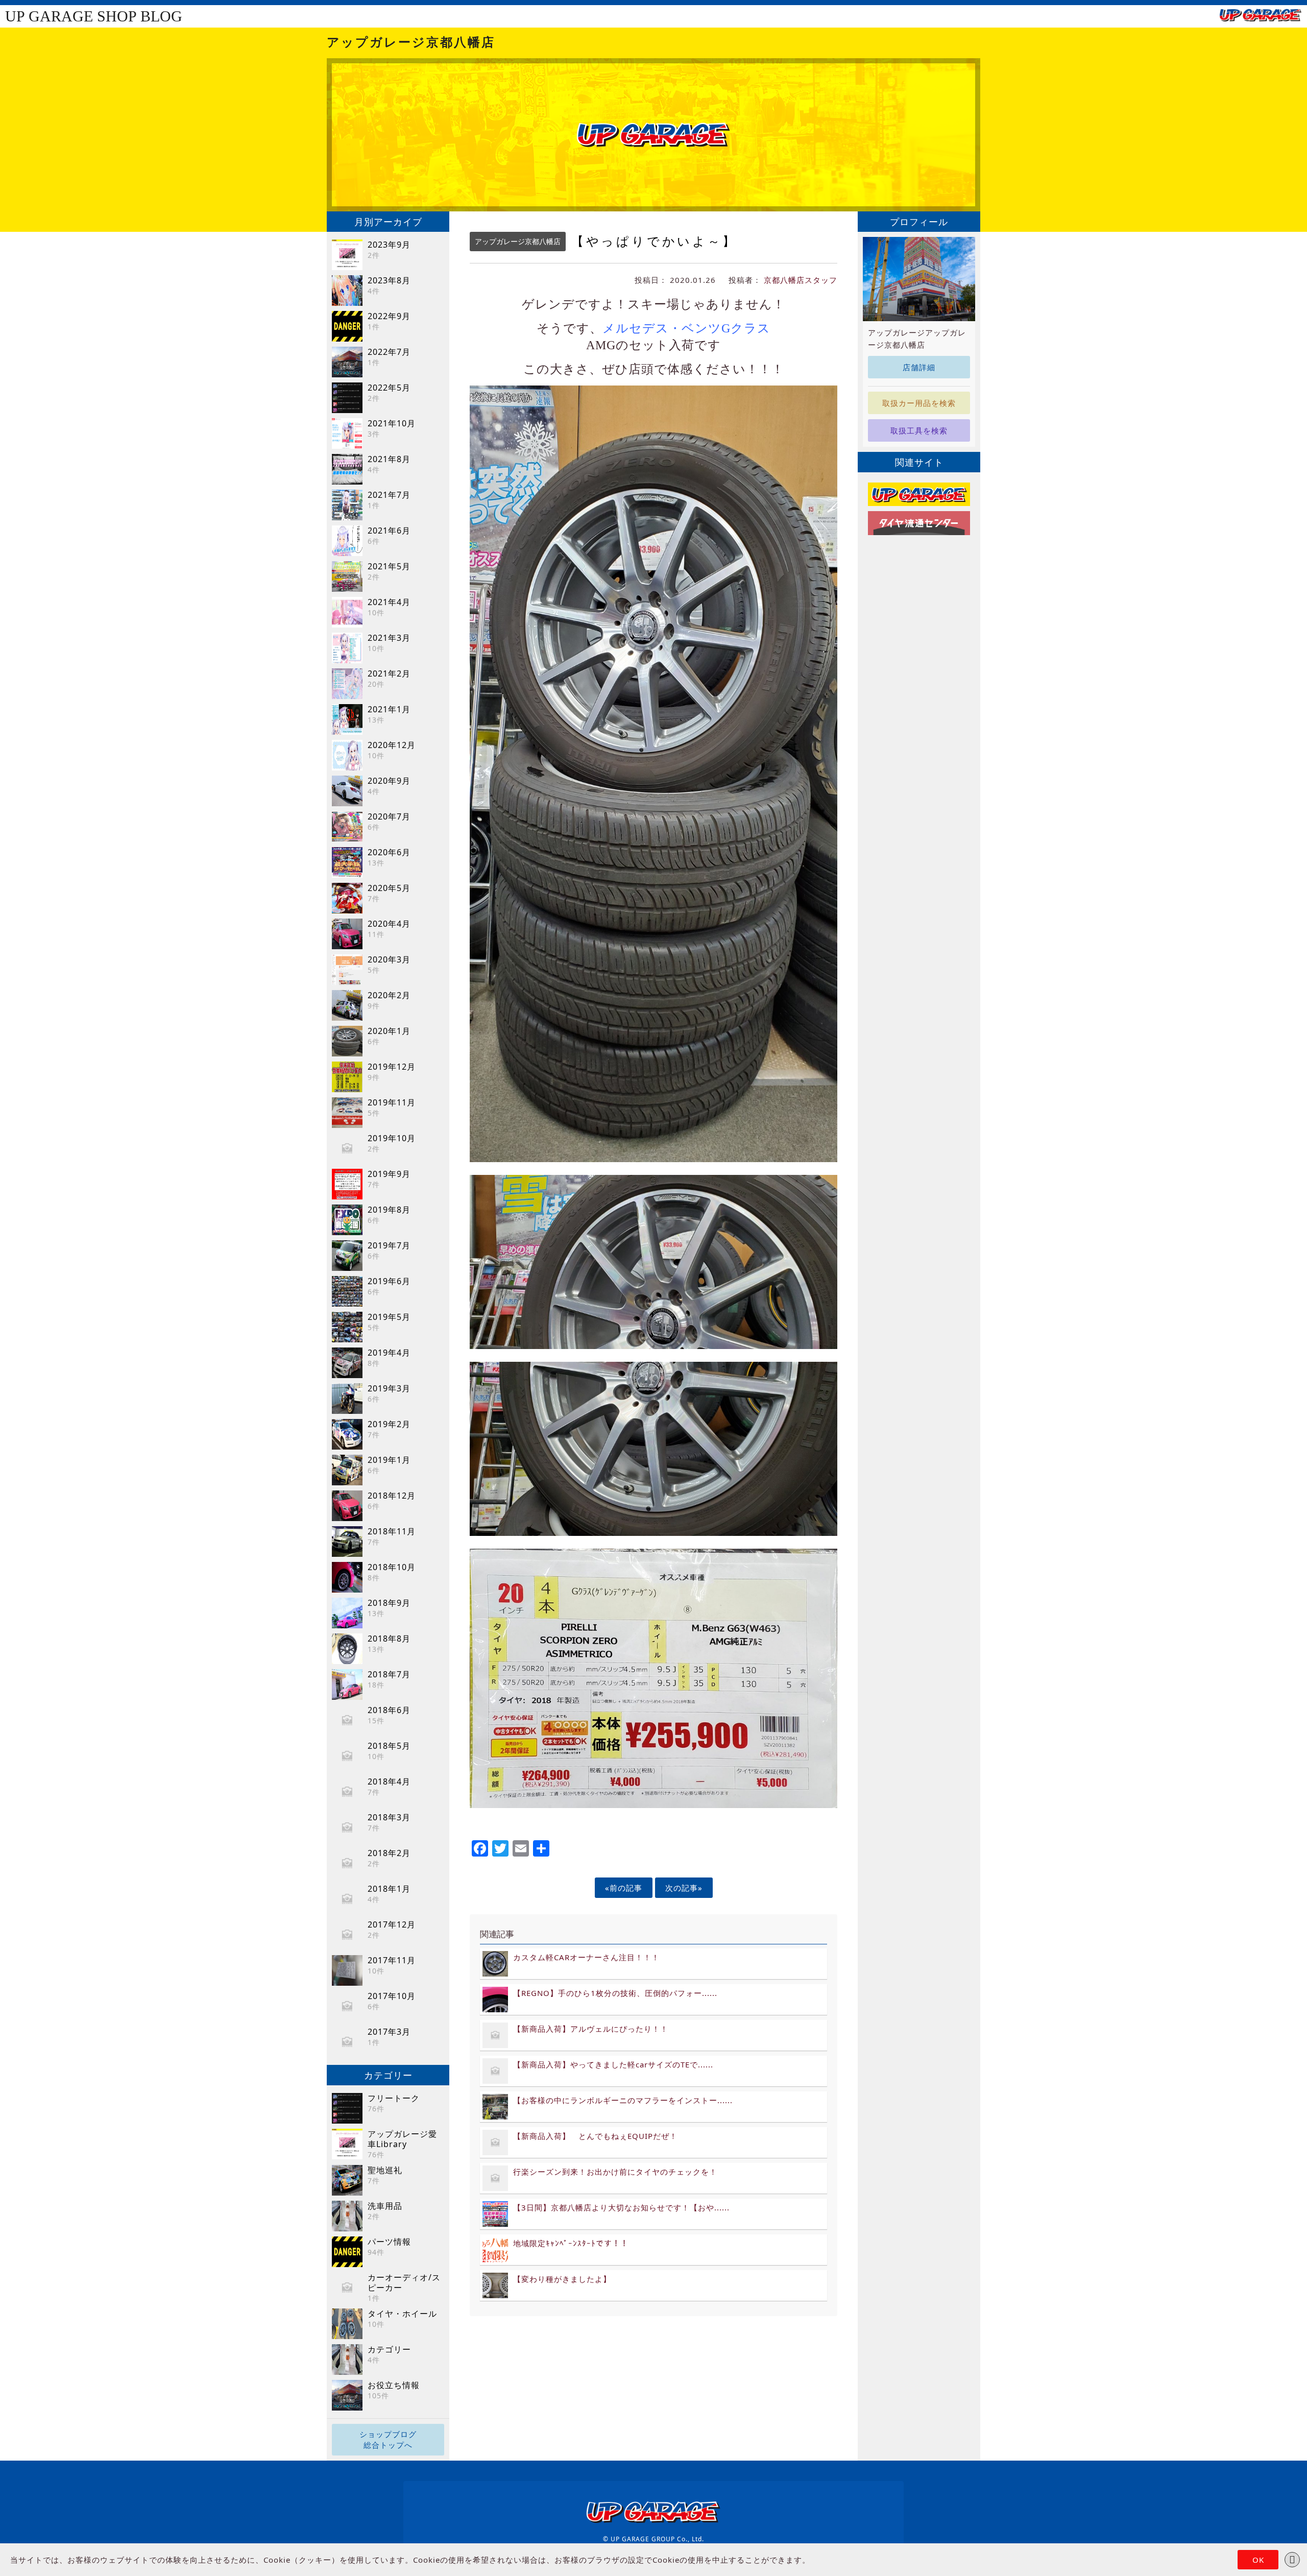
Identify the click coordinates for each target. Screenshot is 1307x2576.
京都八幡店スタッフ (801, 280)
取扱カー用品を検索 (919, 403)
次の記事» (684, 1888)
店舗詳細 (919, 367)
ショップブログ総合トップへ (388, 2439)
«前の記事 (624, 1888)
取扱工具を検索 (919, 430)
